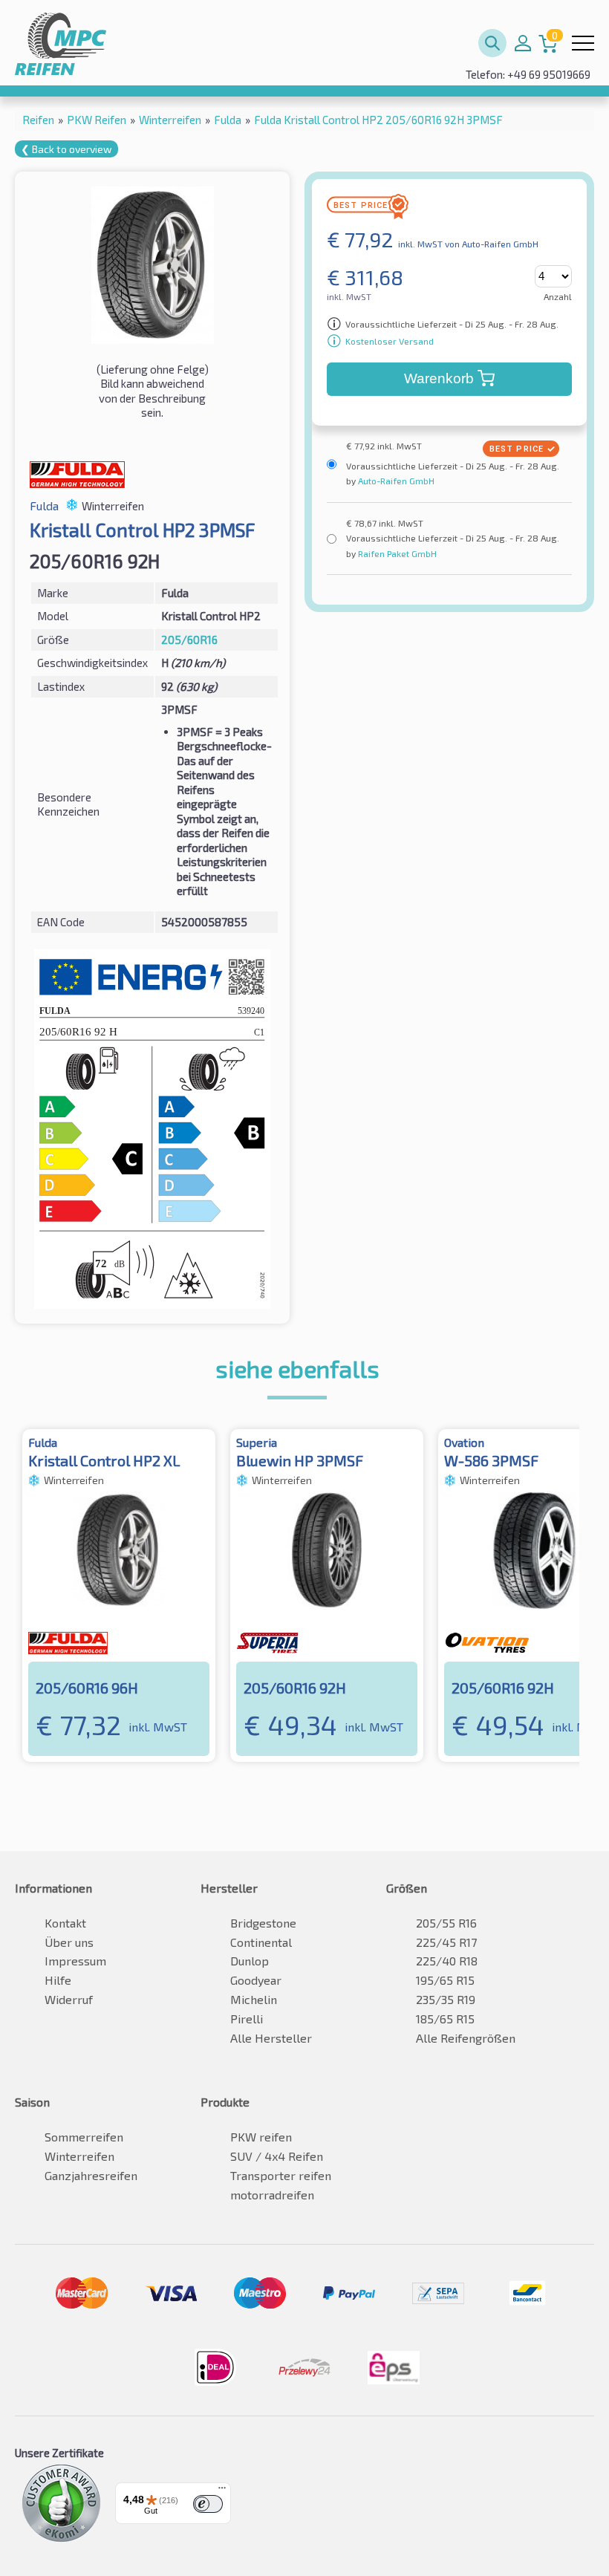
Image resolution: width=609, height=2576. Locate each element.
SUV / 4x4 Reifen (277, 2156)
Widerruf (69, 1999)
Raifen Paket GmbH (396, 553)
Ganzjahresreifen (91, 2175)
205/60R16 (189, 640)
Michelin (254, 1999)
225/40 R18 (447, 1961)
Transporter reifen (281, 2175)
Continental (261, 1942)
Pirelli (247, 2019)
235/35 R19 (446, 1999)
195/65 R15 (445, 1980)
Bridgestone (263, 1923)
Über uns (69, 1942)
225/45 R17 (446, 1942)
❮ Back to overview (66, 149)
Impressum (75, 1961)
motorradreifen (272, 2195)
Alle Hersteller (271, 2038)
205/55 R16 (446, 1923)
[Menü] (222, 2491)
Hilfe (58, 1980)
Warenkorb (439, 378)
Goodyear (256, 1980)
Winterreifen (79, 2156)
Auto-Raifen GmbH (395, 481)
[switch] (208, 2504)
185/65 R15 (445, 2019)
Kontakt (65, 1923)
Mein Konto (523, 43)
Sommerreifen (84, 2137)
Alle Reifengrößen (466, 2038)
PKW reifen (261, 2137)
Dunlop (250, 1961)
